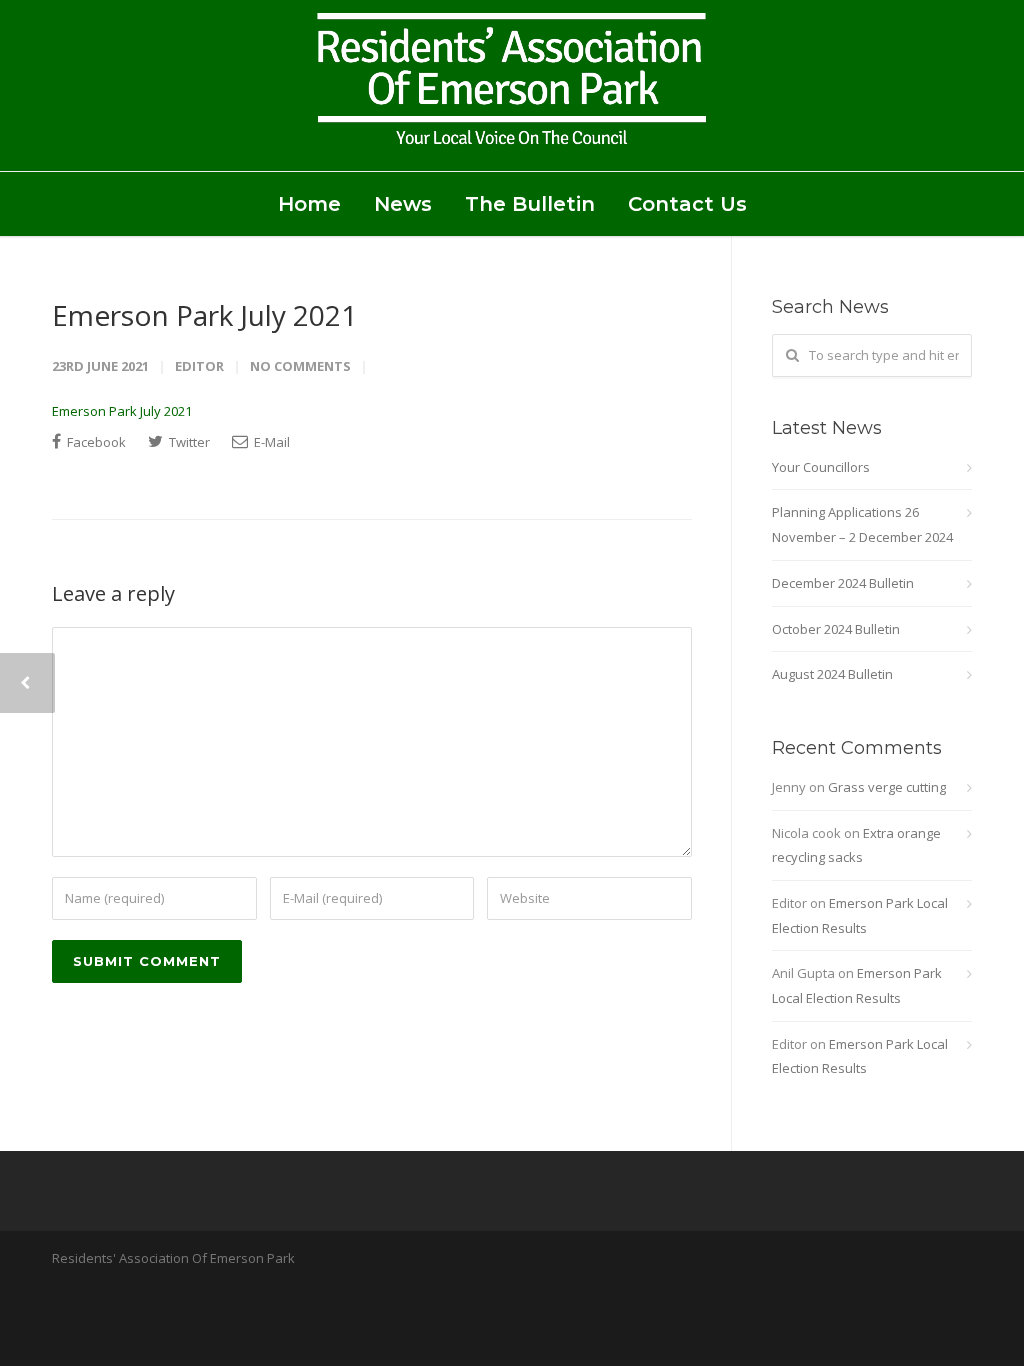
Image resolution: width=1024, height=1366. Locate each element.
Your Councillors (821, 467)
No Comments (300, 366)
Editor (199, 366)
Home (309, 204)
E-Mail (270, 442)
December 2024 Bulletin (843, 583)
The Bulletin (530, 204)
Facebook (95, 442)
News (403, 204)
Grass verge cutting (887, 787)
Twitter (188, 442)
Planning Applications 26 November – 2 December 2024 (862, 524)
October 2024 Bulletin (836, 629)
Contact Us (687, 204)
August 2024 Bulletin (832, 674)
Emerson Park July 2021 (204, 315)
